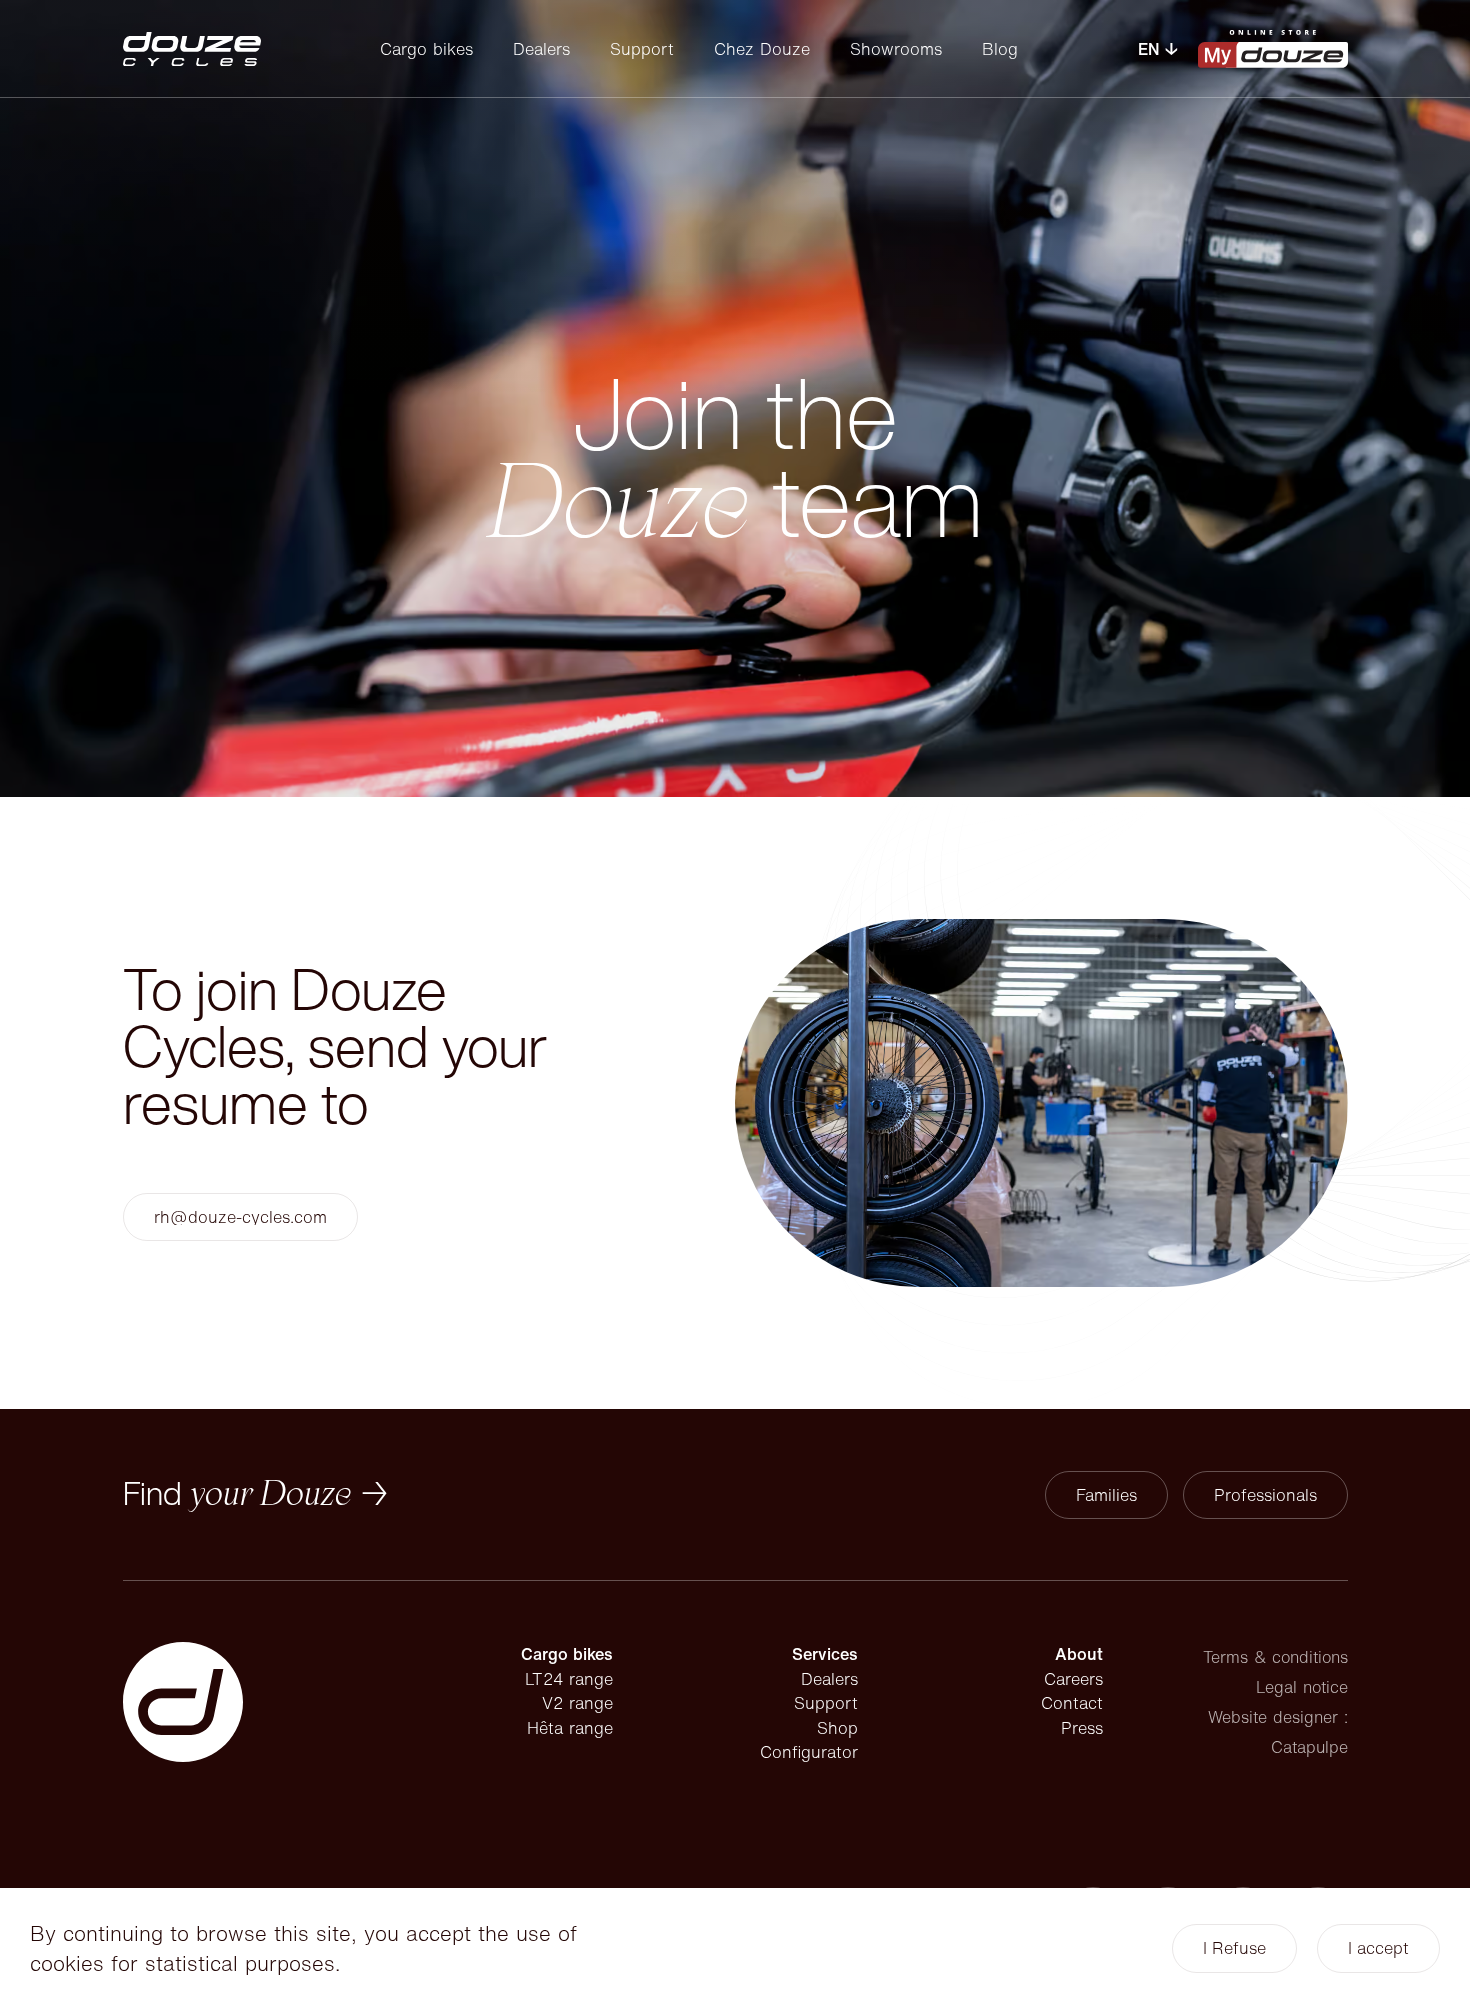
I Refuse (1234, 1948)
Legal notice (1302, 1687)
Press (1082, 1728)
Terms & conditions (1275, 1657)
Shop (837, 1728)
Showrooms (896, 49)
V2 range (577, 1703)
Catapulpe (1309, 1747)
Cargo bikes (426, 49)
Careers (1073, 1679)
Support (642, 49)
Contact (1072, 1703)
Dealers (541, 49)
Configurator (809, 1752)
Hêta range (570, 1728)
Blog (1000, 49)
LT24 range (569, 1679)
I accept (1378, 1948)
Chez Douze (762, 49)
